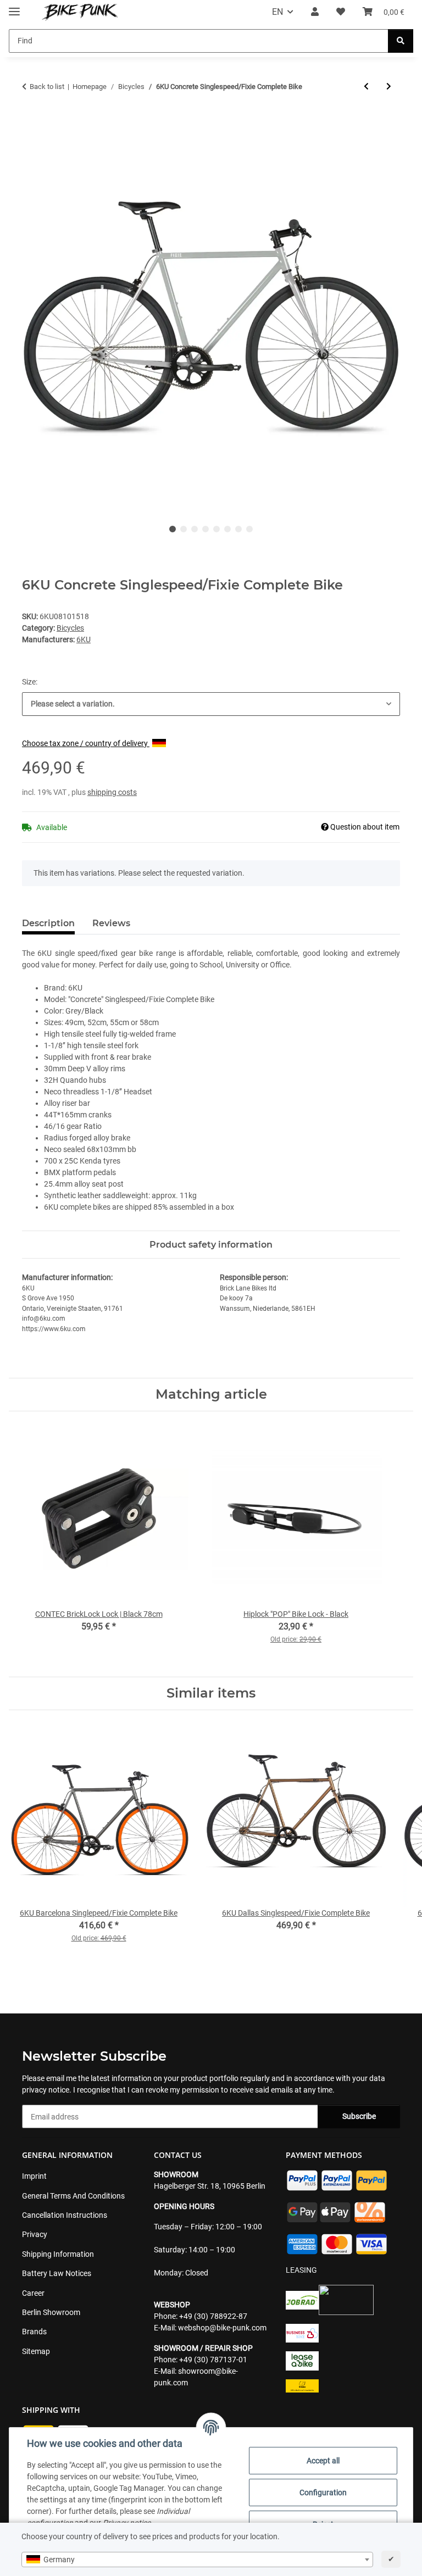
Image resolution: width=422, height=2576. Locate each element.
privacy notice (46, 2090)
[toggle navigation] (14, 7)
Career (33, 2293)
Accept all (323, 2461)
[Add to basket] (31, 122)
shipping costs (112, 792)
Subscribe (359, 2116)
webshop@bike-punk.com (222, 2328)
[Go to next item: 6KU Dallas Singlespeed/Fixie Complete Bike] (389, 87)
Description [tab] (48, 923)
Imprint (34, 2176)
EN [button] (277, 12)
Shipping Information (58, 2254)
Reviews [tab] (111, 923)
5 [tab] (216, 529)
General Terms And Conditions (73, 2196)
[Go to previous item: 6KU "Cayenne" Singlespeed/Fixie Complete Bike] (366, 87)
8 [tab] (249, 529)
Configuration (323, 2492)
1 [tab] (173, 529)
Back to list (47, 87)
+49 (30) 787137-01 (213, 2360)
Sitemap (36, 2351)
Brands (34, 2332)
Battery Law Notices (57, 2273)
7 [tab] (238, 529)
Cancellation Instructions (65, 2215)
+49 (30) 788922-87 (213, 2316)
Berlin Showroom (51, 2312)
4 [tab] (206, 529)
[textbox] (197, 2560)
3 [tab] (195, 529)
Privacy (35, 2234)
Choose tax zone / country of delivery (86, 743)
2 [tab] (184, 529)
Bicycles (70, 628)
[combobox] (197, 2560)
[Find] (401, 41)
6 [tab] (227, 529)
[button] (315, 12)
